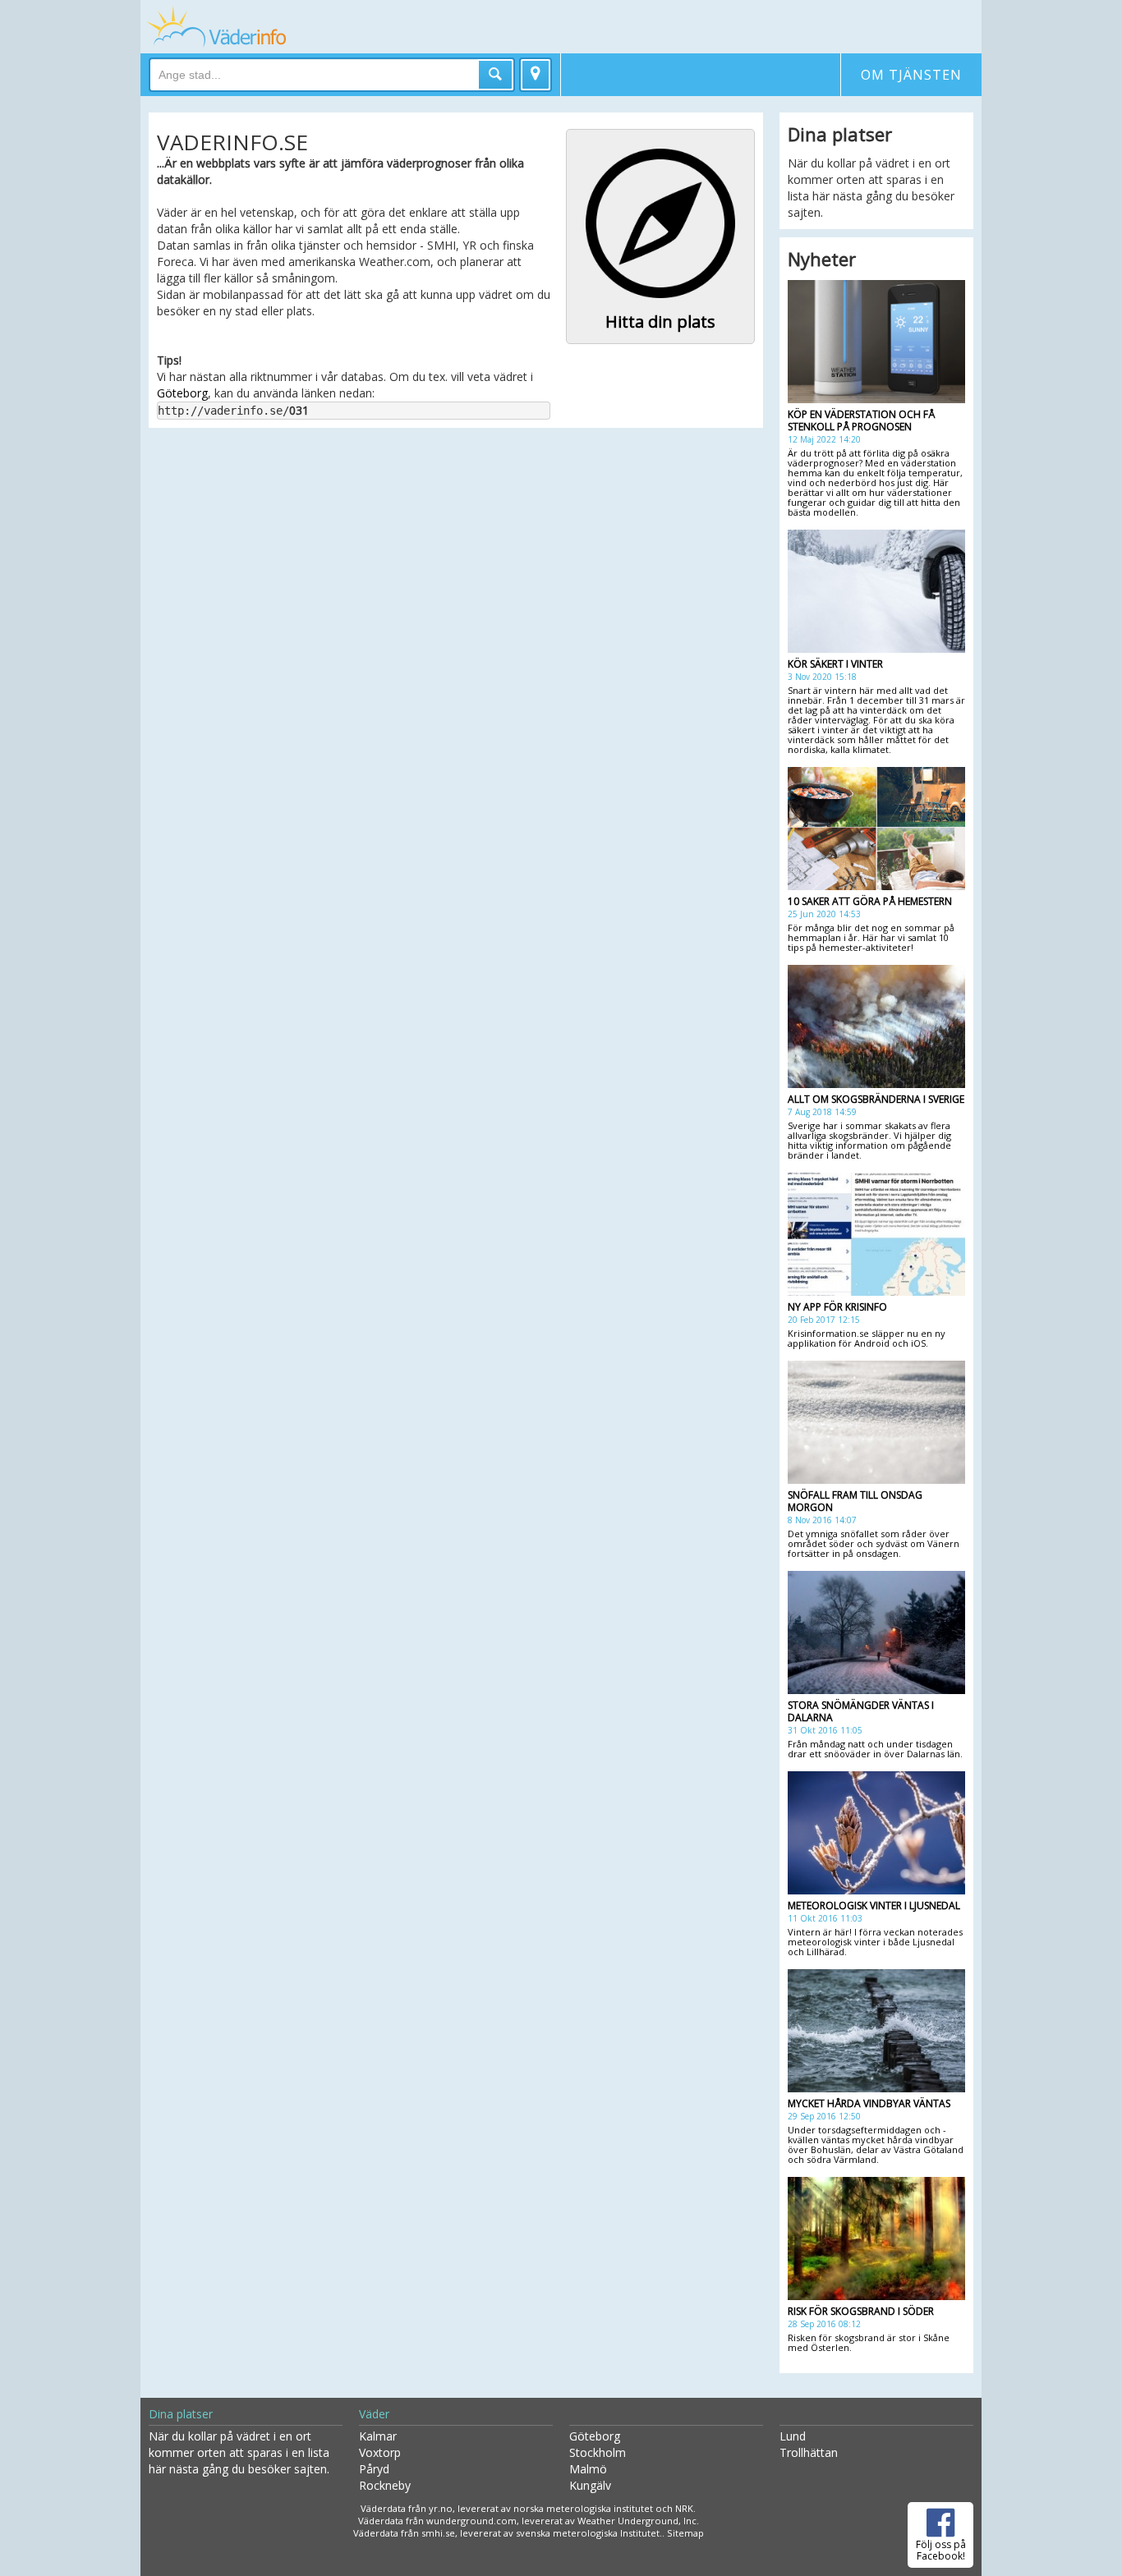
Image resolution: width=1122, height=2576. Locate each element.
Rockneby (385, 2485)
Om (911, 75)
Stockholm (598, 2452)
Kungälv (590, 2485)
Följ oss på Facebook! (941, 2550)
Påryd (374, 2469)
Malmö (588, 2469)
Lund (793, 2436)
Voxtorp (380, 2452)
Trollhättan (809, 2452)
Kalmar (378, 2436)
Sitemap (685, 2533)
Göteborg (182, 393)
